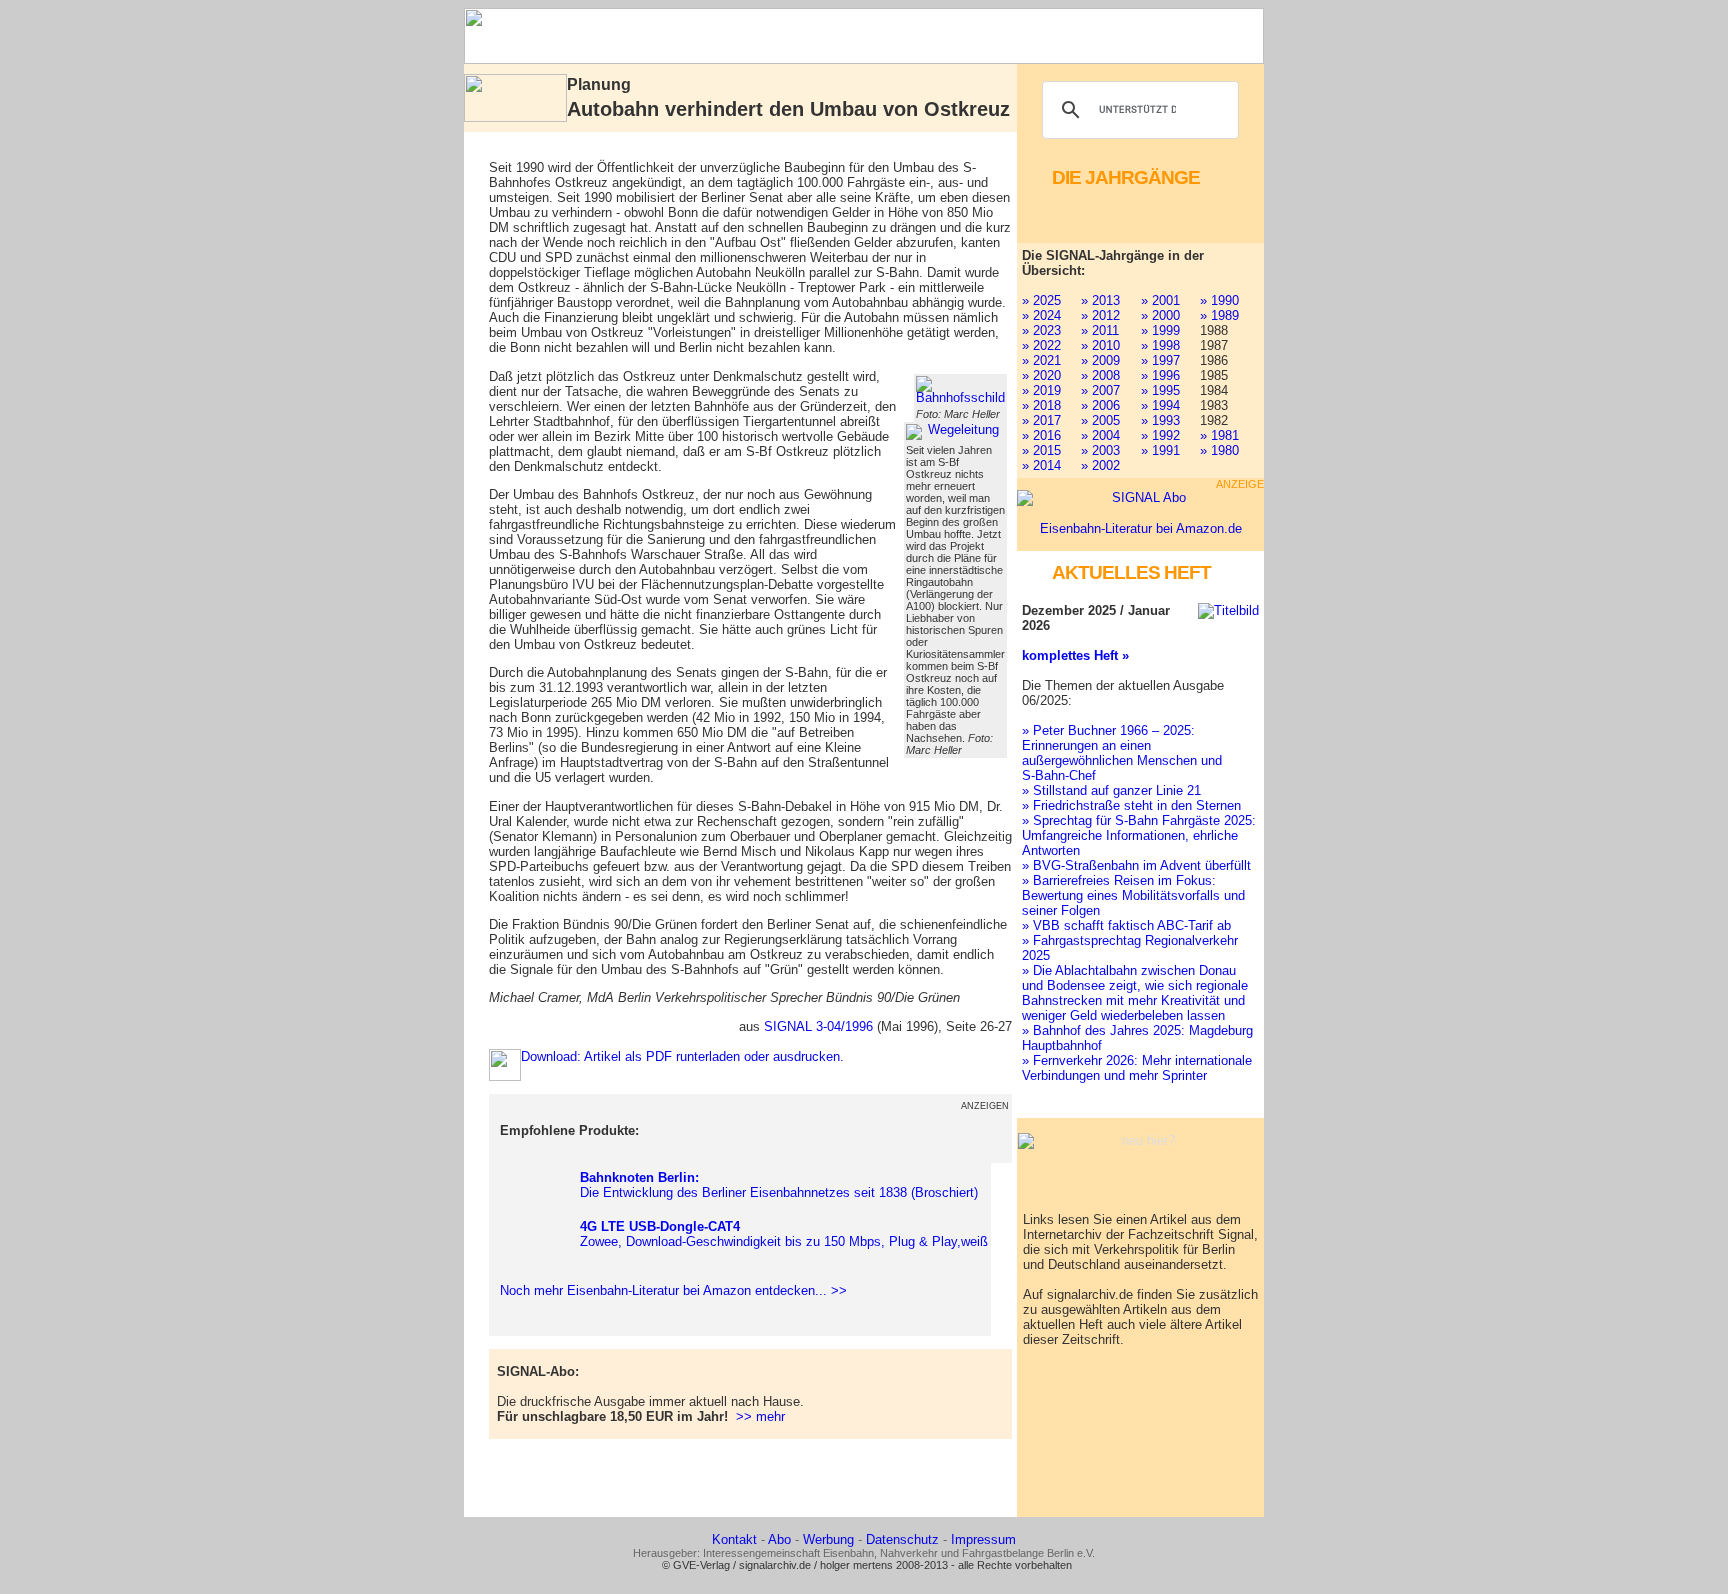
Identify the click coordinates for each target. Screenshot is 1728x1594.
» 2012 (1100, 315)
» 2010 (1100, 345)
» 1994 (1160, 405)
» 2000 (1160, 315)
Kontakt (734, 1539)
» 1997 (1160, 360)
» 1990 (1219, 300)
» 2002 (1100, 465)
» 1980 (1219, 450)
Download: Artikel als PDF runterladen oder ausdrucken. (682, 1056)
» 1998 (1160, 345)
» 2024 (1041, 315)
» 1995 (1160, 390)
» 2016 (1041, 435)
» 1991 (1160, 450)
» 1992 (1160, 435)
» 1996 (1160, 375)
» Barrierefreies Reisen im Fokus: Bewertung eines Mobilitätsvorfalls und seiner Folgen (1133, 895)
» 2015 (1041, 450)
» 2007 (1100, 390)
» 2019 (1041, 390)
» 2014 (1041, 465)
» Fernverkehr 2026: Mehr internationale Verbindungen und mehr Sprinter (1137, 1068)
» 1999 (1160, 330)
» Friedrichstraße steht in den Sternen (1131, 805)
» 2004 (1100, 435)
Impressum (983, 1539)
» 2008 (1100, 375)
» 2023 (1041, 330)
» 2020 (1041, 375)
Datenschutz (902, 1539)
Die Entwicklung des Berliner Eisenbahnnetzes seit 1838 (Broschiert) (779, 1185)
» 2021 (1041, 360)
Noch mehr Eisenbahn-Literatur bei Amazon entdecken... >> (669, 1290)
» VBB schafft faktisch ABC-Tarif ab (1126, 925)
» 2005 (1100, 420)
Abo (779, 1539)
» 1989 (1219, 315)
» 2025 (1041, 300)
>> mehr (760, 1416)
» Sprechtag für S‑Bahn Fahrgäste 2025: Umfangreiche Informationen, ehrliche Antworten (1139, 835)
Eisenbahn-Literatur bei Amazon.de (1141, 528)
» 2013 (1100, 300)
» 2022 (1041, 345)
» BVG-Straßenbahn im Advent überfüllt (1136, 865)
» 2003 (1100, 450)
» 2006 (1100, 405)
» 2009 (1100, 360)
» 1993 (1160, 420)
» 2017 (1041, 420)
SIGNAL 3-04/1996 (818, 1026)
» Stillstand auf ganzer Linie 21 (1111, 790)
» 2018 (1041, 405)
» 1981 (1219, 435)
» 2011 (1100, 330)
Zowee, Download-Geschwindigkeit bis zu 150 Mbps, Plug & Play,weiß (784, 1234)
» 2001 (1160, 300)
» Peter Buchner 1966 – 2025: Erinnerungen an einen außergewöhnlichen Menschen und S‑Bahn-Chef (1122, 753)
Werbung (828, 1539)
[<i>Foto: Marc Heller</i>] (960, 390)
